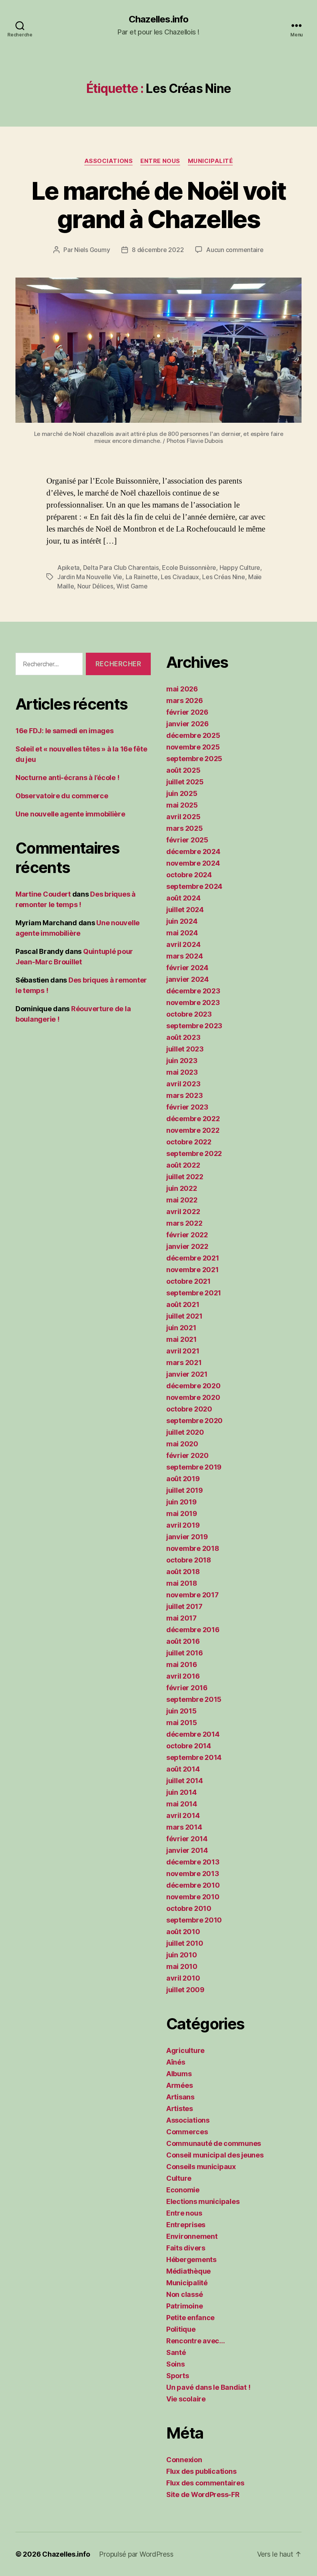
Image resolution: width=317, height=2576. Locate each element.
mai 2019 (182, 1514)
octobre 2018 (189, 1560)
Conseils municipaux (201, 2167)
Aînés (176, 2062)
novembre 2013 (193, 1874)
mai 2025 (182, 805)
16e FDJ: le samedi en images (64, 731)
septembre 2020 (194, 1421)
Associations (109, 161)
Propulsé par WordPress (136, 2554)
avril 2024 (183, 944)
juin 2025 (182, 793)
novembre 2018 (193, 1548)
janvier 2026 (187, 724)
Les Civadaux (180, 577)
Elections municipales (203, 2201)
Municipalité (210, 161)
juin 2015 (182, 1711)
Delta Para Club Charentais (121, 568)
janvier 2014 (187, 1850)
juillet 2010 (185, 1943)
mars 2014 (184, 1827)
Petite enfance (190, 2318)
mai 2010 (182, 1966)
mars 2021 (184, 1363)
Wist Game (132, 586)
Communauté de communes (214, 2143)
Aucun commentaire (235, 250)
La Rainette (142, 577)
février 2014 (187, 1839)
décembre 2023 (193, 991)
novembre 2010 (193, 1897)
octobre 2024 (189, 875)
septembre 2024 (194, 886)
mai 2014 (182, 1804)
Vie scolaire (186, 2399)
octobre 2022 (189, 1142)
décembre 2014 (193, 1734)
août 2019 (183, 1479)
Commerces (187, 2132)
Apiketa (68, 568)
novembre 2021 (193, 1270)
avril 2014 (183, 1815)
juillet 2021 (184, 1316)
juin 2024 (182, 921)
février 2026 (187, 712)
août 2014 (183, 1769)
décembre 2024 (193, 852)
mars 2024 (185, 956)
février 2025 (187, 840)
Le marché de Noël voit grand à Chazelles (158, 205)
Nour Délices (95, 586)
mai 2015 (182, 1723)
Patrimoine (184, 2306)
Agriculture (185, 2050)
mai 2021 (182, 1339)
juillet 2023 (185, 1049)
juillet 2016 (185, 1653)
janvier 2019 (187, 1537)
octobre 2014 (189, 1746)
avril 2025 (183, 817)
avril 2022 (183, 1212)
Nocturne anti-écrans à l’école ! (67, 778)
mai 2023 (182, 1072)
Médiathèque (188, 2271)
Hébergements (191, 2260)
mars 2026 (185, 701)
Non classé (184, 2294)
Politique (181, 2329)
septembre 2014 (194, 1757)
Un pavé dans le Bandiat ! (208, 2387)
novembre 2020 (193, 1397)
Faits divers (186, 2248)
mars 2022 (184, 1223)
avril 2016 (183, 1676)
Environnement (192, 2236)
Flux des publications (201, 2471)
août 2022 (183, 1165)
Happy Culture (240, 568)
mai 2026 (182, 689)
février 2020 (187, 1455)
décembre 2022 (193, 1119)
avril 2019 (183, 1525)
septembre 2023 (194, 1026)
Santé (176, 2352)
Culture (179, 2178)
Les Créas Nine (223, 577)
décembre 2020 (193, 1386)
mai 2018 (182, 1583)
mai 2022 (182, 1200)
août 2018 (183, 1572)
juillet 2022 (185, 1177)
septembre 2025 (194, 759)
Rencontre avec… (196, 2341)
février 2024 (187, 968)
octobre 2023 (189, 1014)
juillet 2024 (185, 910)
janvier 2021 (187, 1374)
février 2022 (187, 1235)
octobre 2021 (188, 1281)
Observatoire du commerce (62, 796)
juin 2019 (182, 1502)
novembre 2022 (193, 1130)
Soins (176, 2364)
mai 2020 (182, 1444)
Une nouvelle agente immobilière (70, 814)
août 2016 (183, 1641)
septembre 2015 (194, 1699)
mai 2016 (182, 1664)
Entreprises (186, 2225)
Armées (179, 2085)
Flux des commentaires (205, 2483)
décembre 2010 (193, 1885)
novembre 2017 (193, 1595)
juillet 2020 (185, 1432)
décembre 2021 (193, 1258)
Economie (183, 2190)
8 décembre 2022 (158, 250)
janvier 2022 (187, 1246)
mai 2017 (182, 1618)
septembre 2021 (194, 1293)
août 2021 (183, 1304)
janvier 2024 (187, 979)
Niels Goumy (92, 250)
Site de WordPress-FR (203, 2495)
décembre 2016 (193, 1630)
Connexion (184, 2460)
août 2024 (183, 898)
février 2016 (187, 1688)
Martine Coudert (43, 894)
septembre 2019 (194, 1467)
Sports (177, 2376)
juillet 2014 (185, 1781)
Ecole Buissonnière (189, 568)
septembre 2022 (194, 1153)
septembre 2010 (194, 1920)
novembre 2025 (193, 747)
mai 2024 (182, 933)
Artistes (180, 2109)
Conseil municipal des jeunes (215, 2155)
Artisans (180, 2097)
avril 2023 (183, 1084)
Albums (179, 2074)
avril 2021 (183, 1351)
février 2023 (187, 1107)
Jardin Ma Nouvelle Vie (90, 577)
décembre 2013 (193, 1862)
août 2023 (183, 1037)
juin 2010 (182, 1955)
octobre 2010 (189, 1908)
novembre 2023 (193, 1002)
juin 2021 (181, 1328)
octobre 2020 (189, 1409)
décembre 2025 (193, 735)
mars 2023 (185, 1095)
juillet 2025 (185, 782)
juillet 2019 (185, 1490)
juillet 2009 (185, 1990)
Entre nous (160, 161)
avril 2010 (183, 1978)
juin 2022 (182, 1188)
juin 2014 (182, 1792)
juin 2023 (182, 1061)
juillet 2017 (184, 1606)
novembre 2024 (193, 863)
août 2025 (183, 770)
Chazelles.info (158, 19)
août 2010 (183, 1932)
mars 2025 (185, 828)
